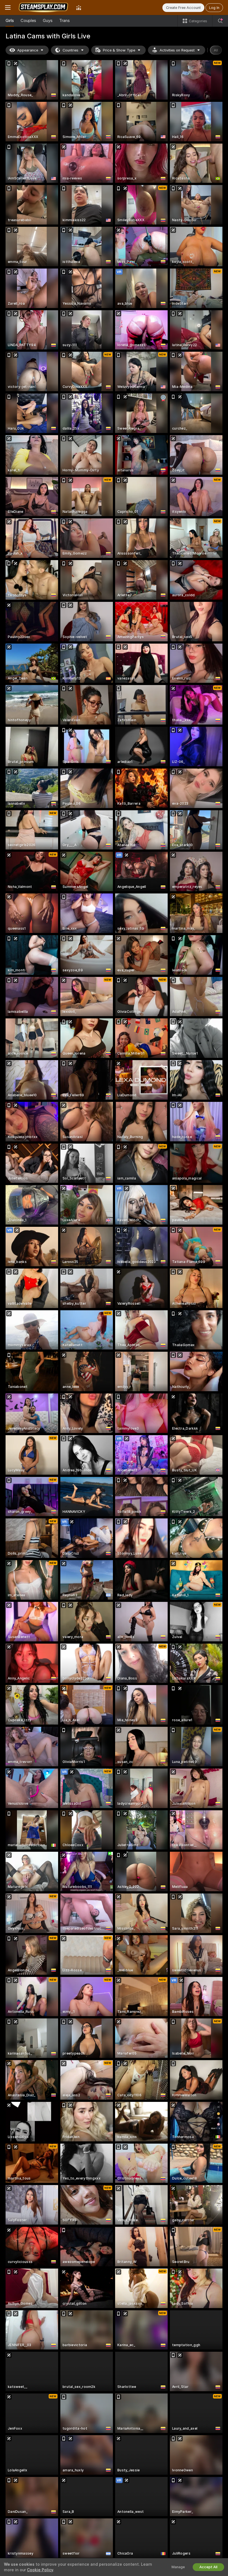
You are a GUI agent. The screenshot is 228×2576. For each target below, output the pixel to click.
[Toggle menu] (8, 8)
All (216, 50)
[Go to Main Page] (43, 8)
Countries (70, 50)
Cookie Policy (40, 2570)
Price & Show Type (119, 50)
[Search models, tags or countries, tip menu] (220, 21)
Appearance (28, 50)
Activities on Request (177, 50)
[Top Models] (79, 8)
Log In (214, 8)
